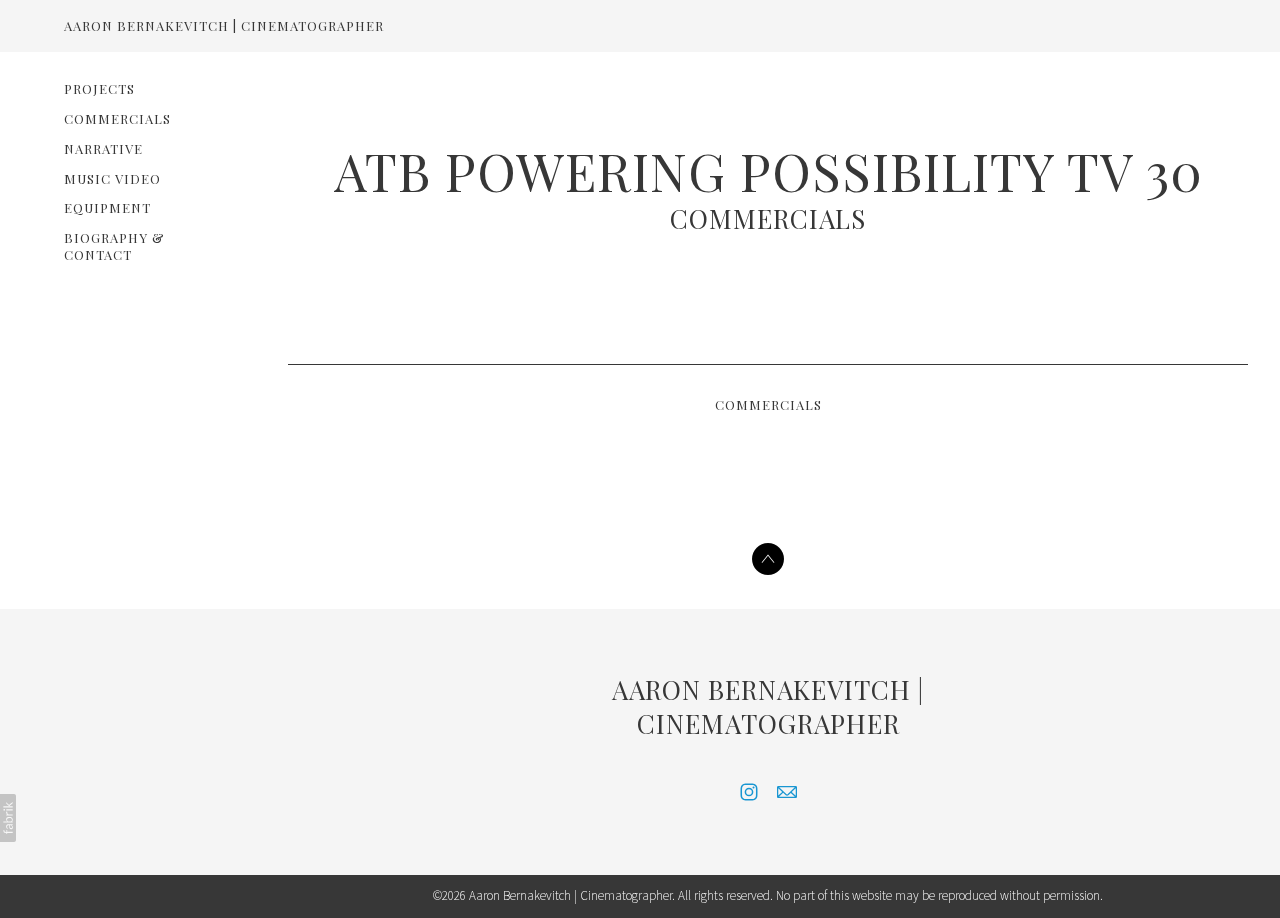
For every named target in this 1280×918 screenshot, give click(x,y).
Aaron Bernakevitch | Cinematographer (768, 706)
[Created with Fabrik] (8, 818)
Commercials (117, 118)
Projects (99, 88)
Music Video (112, 178)
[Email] (787, 792)
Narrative (103, 148)
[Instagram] (749, 792)
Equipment (107, 207)
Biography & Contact (114, 246)
